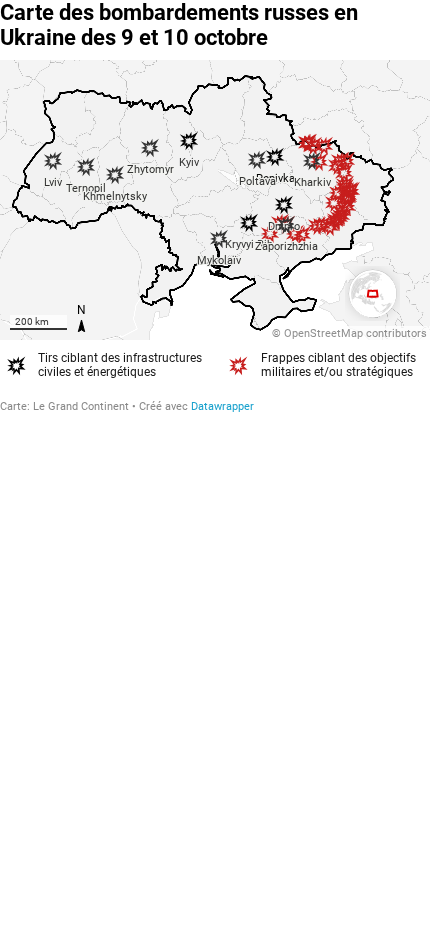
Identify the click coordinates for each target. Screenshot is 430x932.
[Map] (215, 200)
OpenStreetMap (323, 333)
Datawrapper (222, 406)
